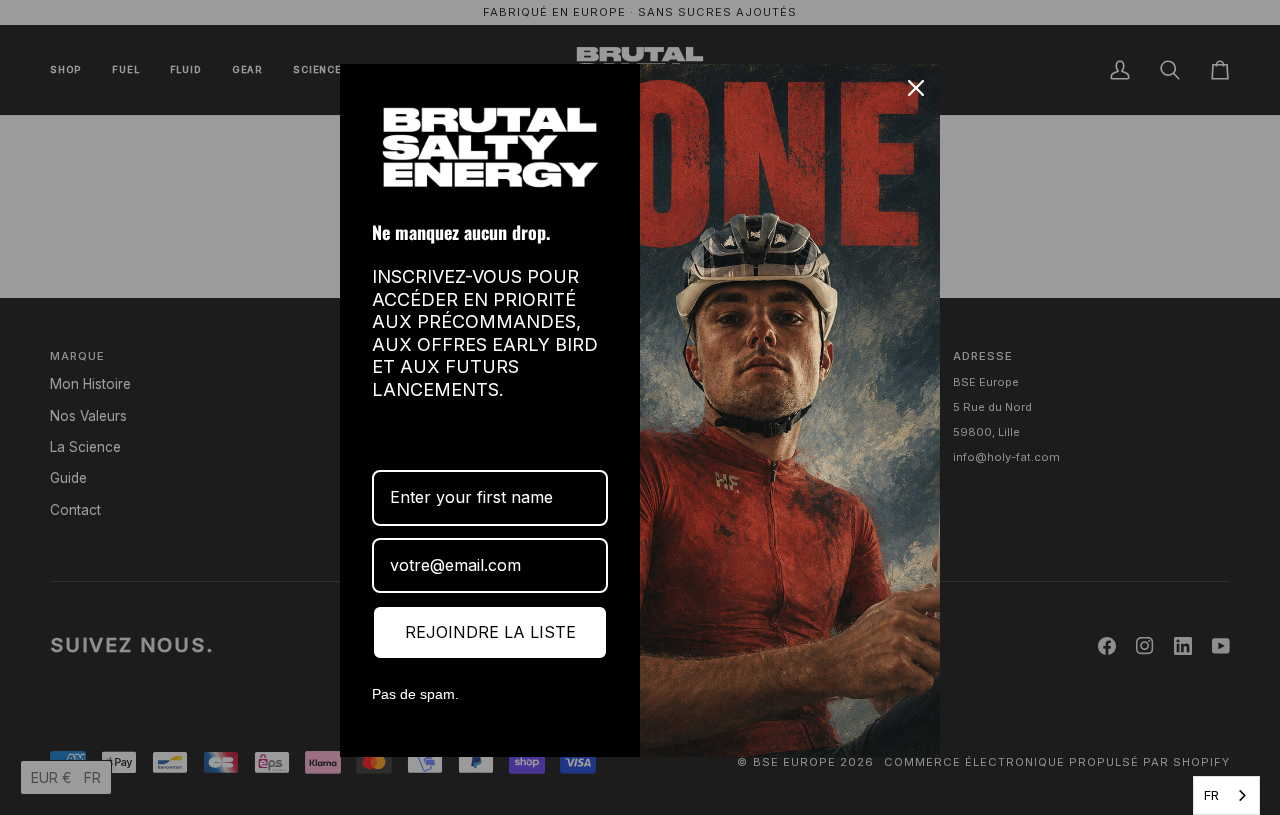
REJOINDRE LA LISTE (490, 632)
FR (1211, 795)
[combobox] (1226, 795)
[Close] (916, 88)
